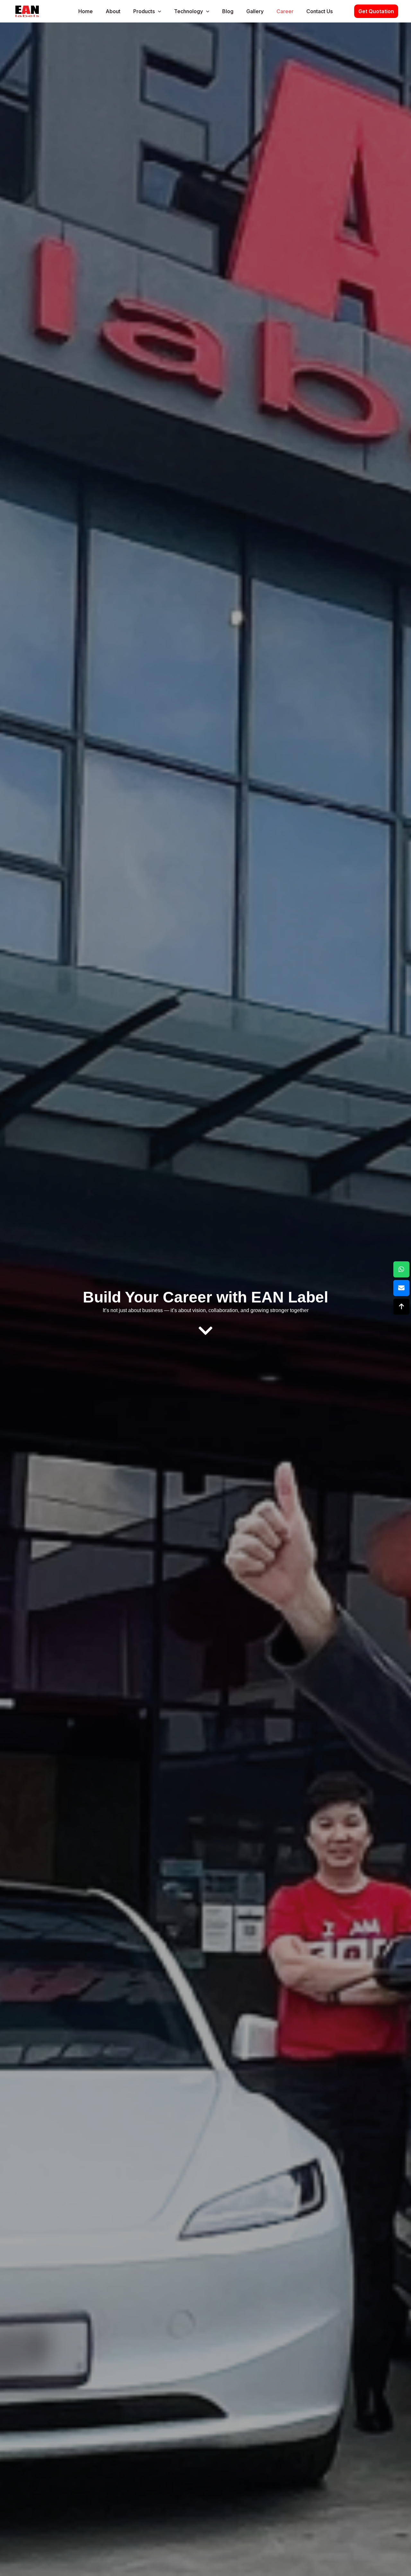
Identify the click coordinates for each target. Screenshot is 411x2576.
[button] (376, 11)
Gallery (255, 11)
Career (285, 11)
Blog (228, 11)
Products (144, 11)
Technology (188, 11)
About (113, 11)
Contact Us (319, 11)
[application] (158, 11)
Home (86, 11)
